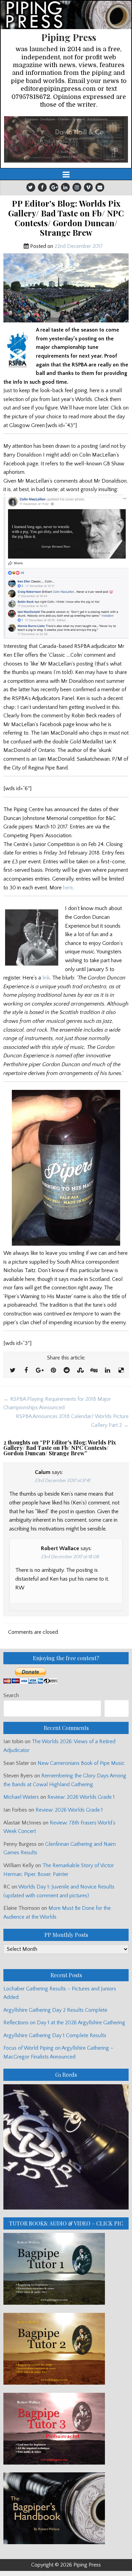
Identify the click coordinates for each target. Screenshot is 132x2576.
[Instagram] (77, 187)
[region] (66, 139)
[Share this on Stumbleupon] (80, 1371)
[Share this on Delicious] (121, 1371)
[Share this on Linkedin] (107, 1371)
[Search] (117, 1708)
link (46, 978)
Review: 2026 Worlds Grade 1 (81, 1797)
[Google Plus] (54, 187)
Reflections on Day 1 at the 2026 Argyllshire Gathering (64, 2023)
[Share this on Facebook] (26, 1371)
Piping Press (69, 37)
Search (11, 1695)
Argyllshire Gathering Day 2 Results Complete (55, 2010)
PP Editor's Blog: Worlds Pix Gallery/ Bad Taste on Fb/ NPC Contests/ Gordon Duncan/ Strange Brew (66, 218)
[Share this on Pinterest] (53, 1371)
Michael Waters (21, 1797)
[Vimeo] (88, 187)
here (68, 888)
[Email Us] (100, 187)
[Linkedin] (65, 187)
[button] (66, 139)
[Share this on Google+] (40, 1371)
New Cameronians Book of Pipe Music (81, 1763)
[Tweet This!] (13, 1371)
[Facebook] (42, 187)
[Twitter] (31, 187)
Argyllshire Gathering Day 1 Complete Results (55, 2035)
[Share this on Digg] (94, 1371)
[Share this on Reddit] (67, 1371)
